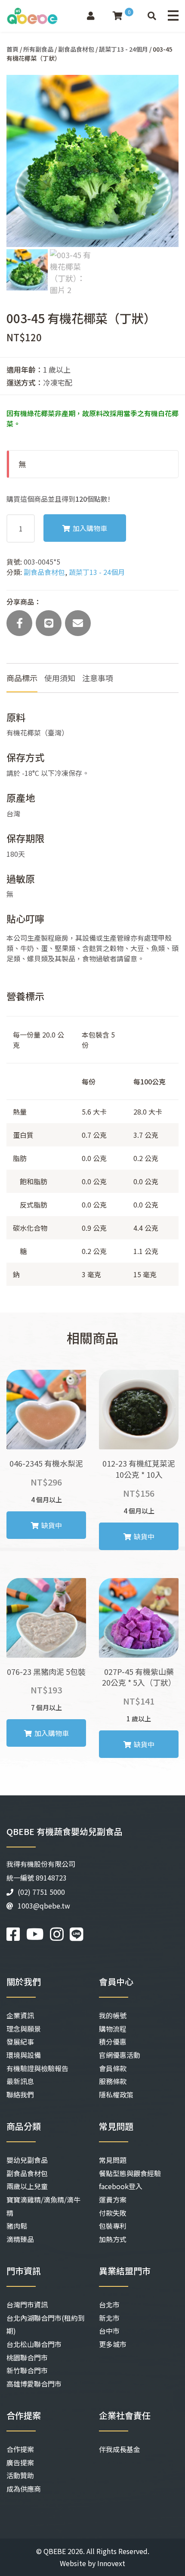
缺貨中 (52, 1525)
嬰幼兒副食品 (27, 2160)
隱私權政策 (116, 2094)
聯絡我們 (20, 2094)
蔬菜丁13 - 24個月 (123, 49)
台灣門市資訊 (27, 2304)
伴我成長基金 (120, 2449)
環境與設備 (24, 2055)
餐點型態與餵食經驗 (130, 2173)
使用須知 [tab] (60, 678)
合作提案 (20, 2449)
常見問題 (113, 2160)
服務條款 (113, 2081)
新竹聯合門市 (27, 2370)
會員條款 (113, 2068)
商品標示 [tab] (22, 678)
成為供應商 (24, 2489)
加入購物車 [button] (52, 1733)
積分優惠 (113, 2042)
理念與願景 (24, 2029)
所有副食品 (38, 49)
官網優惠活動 (120, 2055)
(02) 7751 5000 (41, 1892)
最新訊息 (20, 2081)
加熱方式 (113, 2239)
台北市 (109, 2304)
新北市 (109, 2318)
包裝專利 (113, 2226)
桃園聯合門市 (27, 2357)
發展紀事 (20, 2042)
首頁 (12, 49)
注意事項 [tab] (98, 678)
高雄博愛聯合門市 (34, 2384)
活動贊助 (20, 2475)
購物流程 (113, 2029)
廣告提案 (20, 2462)
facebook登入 (121, 2186)
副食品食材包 (76, 49)
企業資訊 (20, 2015)
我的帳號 (113, 2015)
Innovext (111, 2563)
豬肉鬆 (17, 2226)
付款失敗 (113, 2213)
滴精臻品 (20, 2239)
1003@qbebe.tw (44, 1906)
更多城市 (113, 2344)
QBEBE (55, 2551)
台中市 (109, 2331)
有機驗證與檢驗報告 (37, 2068)
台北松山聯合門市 (34, 2344)
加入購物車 (90, 528)
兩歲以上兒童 (27, 2186)
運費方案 (113, 2199)
